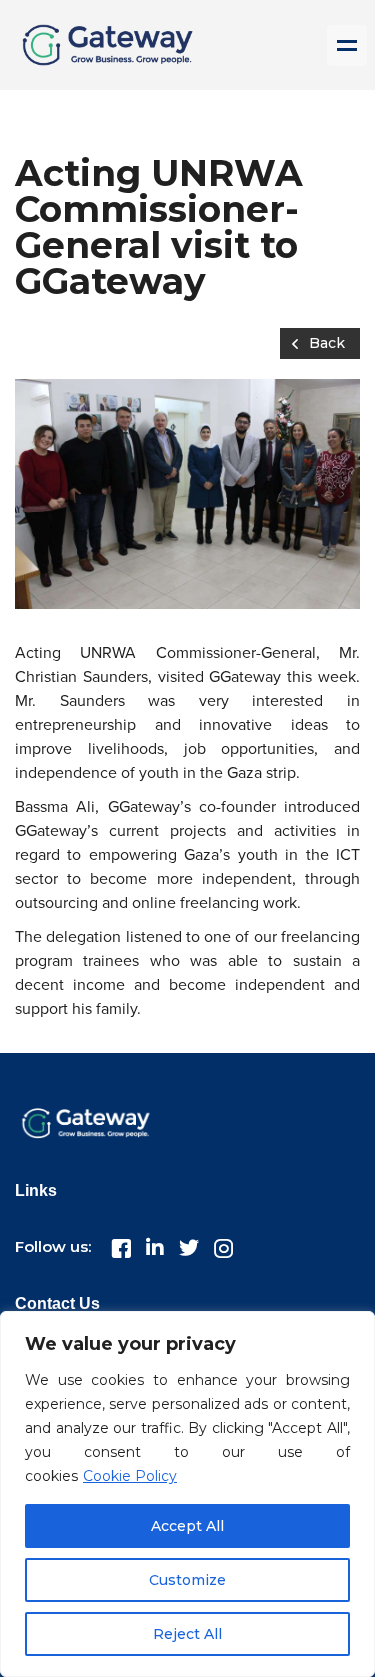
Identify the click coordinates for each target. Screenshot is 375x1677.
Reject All (187, 1634)
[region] (187, 1494)
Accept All (187, 1526)
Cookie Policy (130, 1476)
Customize (187, 1580)
